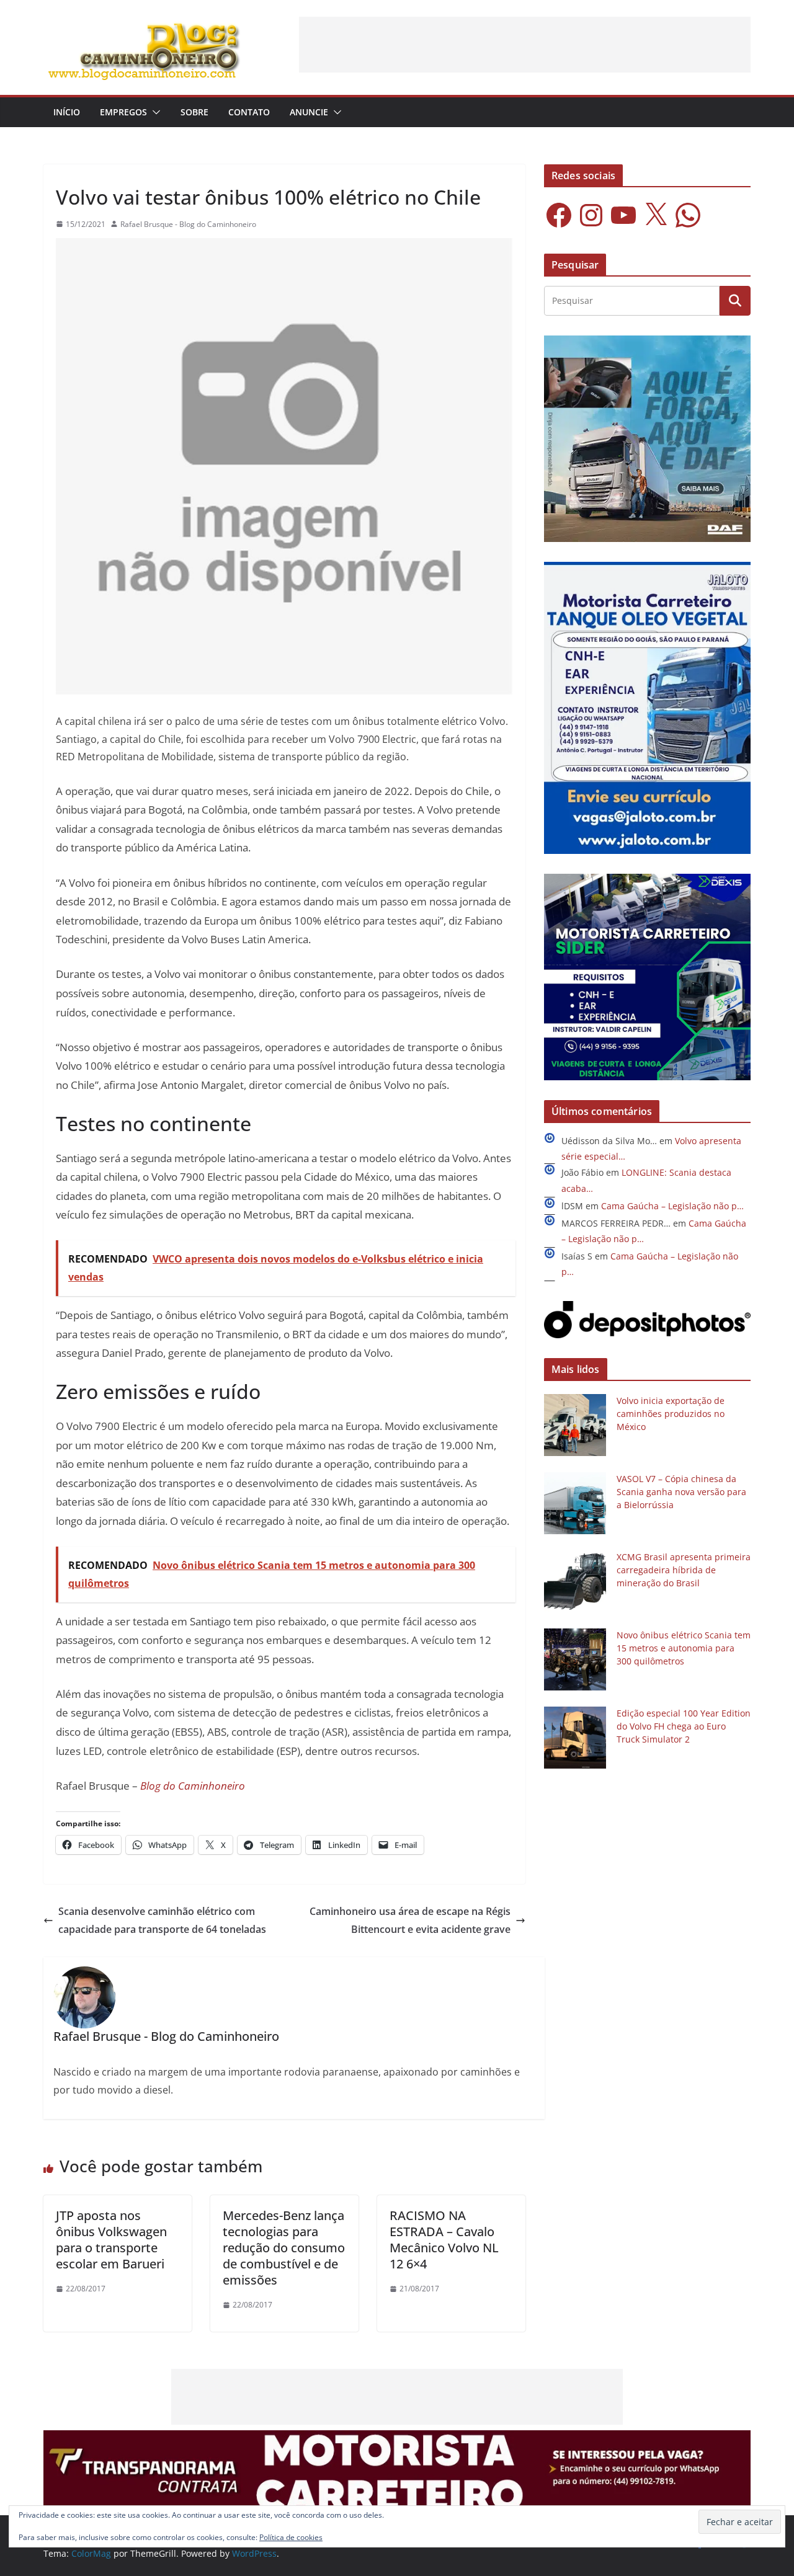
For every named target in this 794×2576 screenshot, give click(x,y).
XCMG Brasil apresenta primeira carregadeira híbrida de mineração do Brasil (684, 1570)
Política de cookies (291, 2537)
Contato (249, 112)
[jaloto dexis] (647, 882)
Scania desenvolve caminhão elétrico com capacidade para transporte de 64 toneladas (162, 1920)
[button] (154, 112)
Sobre (194, 112)
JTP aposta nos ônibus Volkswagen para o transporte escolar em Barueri (111, 2240)
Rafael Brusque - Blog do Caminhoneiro (188, 224)
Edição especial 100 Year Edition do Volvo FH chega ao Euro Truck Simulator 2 (684, 1726)
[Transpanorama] (397, 2439)
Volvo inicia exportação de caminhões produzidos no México (671, 1414)
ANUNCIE (309, 112)
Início (67, 112)
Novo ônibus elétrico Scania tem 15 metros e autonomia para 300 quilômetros (684, 1648)
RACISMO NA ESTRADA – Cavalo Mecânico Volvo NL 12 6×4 (444, 2240)
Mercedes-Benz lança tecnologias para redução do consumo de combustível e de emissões (284, 2248)
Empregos (123, 112)
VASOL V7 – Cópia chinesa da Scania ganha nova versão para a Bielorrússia (681, 1492)
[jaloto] (647, 570)
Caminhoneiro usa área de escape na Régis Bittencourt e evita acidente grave (410, 1920)
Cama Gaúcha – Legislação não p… (672, 1206)
